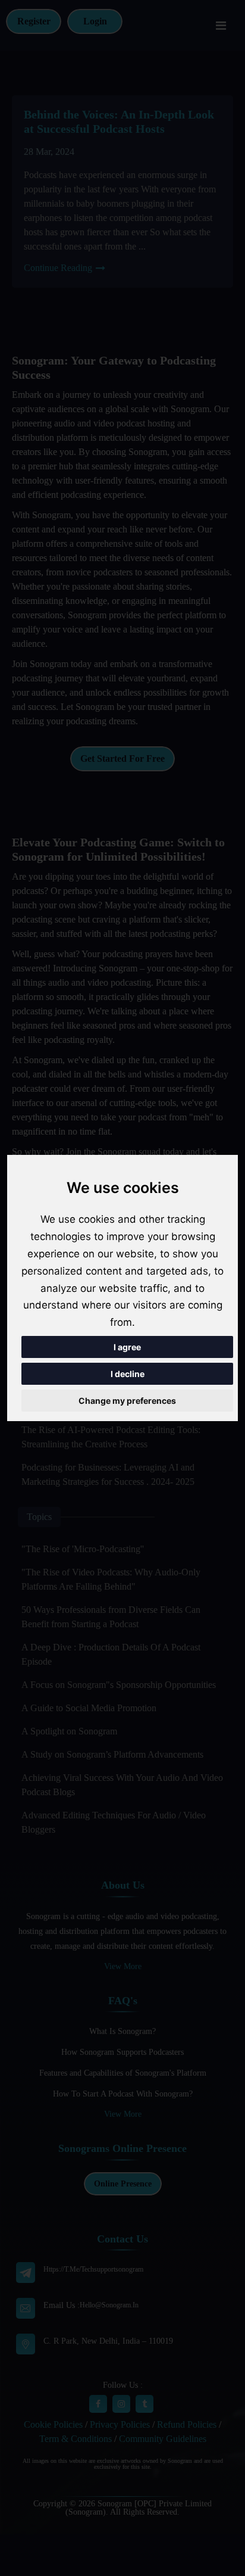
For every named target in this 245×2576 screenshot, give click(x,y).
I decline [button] (128, 1374)
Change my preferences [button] (127, 1401)
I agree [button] (127, 1347)
